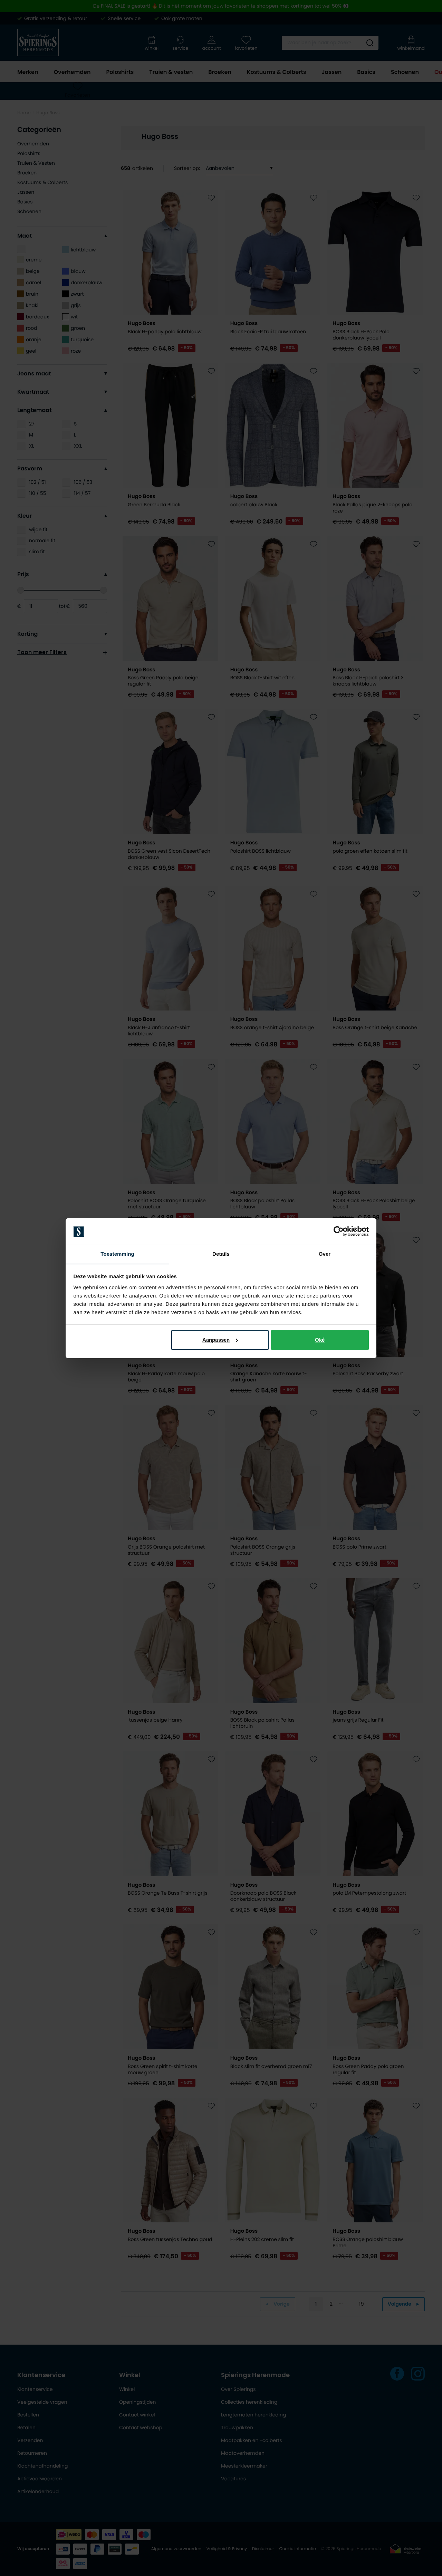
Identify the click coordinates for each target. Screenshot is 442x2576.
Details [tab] (221, 1254)
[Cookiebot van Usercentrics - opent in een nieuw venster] (339, 1231)
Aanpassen (216, 1340)
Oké (320, 1340)
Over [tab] (325, 1254)
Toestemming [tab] (117, 1254)
